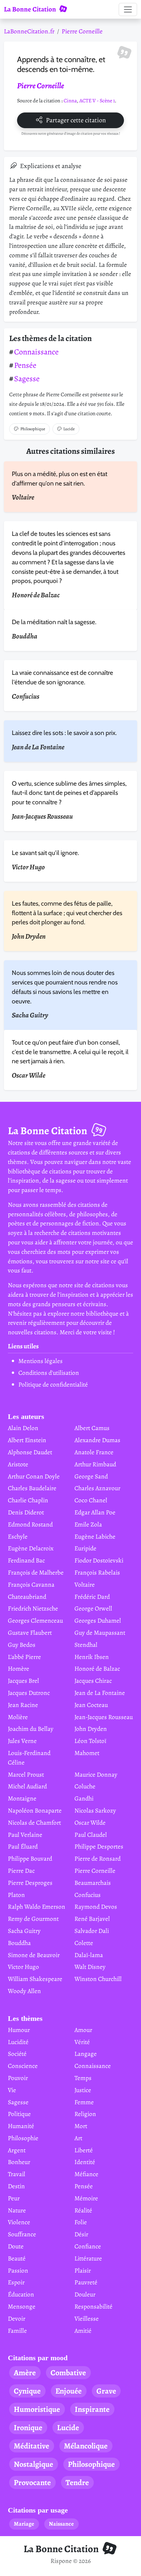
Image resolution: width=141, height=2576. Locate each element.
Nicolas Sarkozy (95, 1810)
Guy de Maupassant (100, 1633)
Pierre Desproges (30, 1883)
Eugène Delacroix (31, 1548)
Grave (106, 2391)
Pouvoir (18, 2078)
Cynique (27, 2391)
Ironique (28, 2428)
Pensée (25, 365)
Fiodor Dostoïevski (99, 1560)
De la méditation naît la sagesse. (54, 622)
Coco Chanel (91, 1500)
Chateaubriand (27, 1597)
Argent (17, 2150)
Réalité (83, 2210)
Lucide (69, 429)
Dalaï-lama (89, 1955)
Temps (83, 2078)
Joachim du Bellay (31, 1729)
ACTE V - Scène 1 (97, 101)
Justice (83, 2090)
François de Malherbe (36, 1572)
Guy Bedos (22, 1645)
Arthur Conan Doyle (34, 1476)
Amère (25, 2373)
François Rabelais (97, 1572)
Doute (16, 2246)
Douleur (85, 2294)
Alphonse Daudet (30, 1452)
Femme (84, 2102)
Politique (19, 2114)
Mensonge (22, 2306)
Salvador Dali (92, 1931)
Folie (81, 2222)
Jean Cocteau (91, 1705)
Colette (84, 1943)
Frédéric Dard (92, 1597)
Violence (19, 2222)
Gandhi (84, 1798)
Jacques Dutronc (29, 1693)
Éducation (21, 2294)
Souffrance (22, 2234)
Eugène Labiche (95, 1536)
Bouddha (19, 1943)
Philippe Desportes (99, 1846)
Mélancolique (86, 2446)
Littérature (88, 2258)
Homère (19, 1669)
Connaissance (36, 352)
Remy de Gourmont (33, 1919)
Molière (18, 1717)
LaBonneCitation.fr (29, 31)
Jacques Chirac (93, 1681)
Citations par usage (38, 2510)
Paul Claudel (91, 1835)
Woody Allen (24, 1991)
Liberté (84, 2150)
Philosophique (33, 429)
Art (78, 2138)
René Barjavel (92, 1919)
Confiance (88, 2246)
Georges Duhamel (98, 1621)
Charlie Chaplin (28, 1500)
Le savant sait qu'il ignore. (45, 853)
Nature (17, 2210)
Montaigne (22, 1798)
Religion (85, 2114)
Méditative (31, 2446)
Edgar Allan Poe (95, 1512)
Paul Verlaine (25, 1835)
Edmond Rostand (30, 1524)
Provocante (32, 2482)
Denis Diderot (26, 1512)
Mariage (24, 2524)
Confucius (88, 1895)
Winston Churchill (98, 1979)
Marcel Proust (26, 1774)
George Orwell (93, 1608)
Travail (17, 2174)
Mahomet (87, 1753)
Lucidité (18, 2042)
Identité (85, 2162)
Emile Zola (88, 1524)
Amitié (83, 2331)
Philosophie (23, 2138)
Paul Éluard (23, 1846)
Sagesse (27, 379)
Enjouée (69, 2391)
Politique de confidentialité (53, 1384)
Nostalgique (33, 2464)
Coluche (85, 1786)
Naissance (61, 2524)
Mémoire (86, 2198)
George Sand (91, 1476)
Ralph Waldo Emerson (37, 1907)
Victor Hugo (23, 1967)
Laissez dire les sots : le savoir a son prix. (64, 733)
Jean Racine (23, 1705)
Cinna (70, 101)
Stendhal (86, 1645)
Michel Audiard (27, 1786)
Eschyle (18, 1536)
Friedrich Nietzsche (33, 1608)
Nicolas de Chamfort (34, 1823)
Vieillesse (87, 2319)
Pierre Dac (21, 1871)
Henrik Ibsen (92, 1657)
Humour (19, 2030)
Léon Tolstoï (90, 1741)
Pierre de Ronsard (98, 1859)
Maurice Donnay (96, 1774)
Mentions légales (40, 1361)
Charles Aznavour (97, 1488)
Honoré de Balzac (97, 1669)
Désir (81, 2234)
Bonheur (19, 2162)
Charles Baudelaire (32, 1488)
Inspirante (92, 2409)
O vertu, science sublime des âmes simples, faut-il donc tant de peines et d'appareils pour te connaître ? (69, 793)
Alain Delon (23, 1428)
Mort (81, 2126)
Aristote (18, 1464)
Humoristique (37, 2409)
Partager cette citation (76, 120)
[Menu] (128, 9)
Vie (12, 2090)
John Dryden (91, 1729)
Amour (83, 2030)
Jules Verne (22, 1741)
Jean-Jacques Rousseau (104, 1717)
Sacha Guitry (24, 1931)
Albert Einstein (27, 1440)
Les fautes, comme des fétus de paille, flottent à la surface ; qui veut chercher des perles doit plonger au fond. (67, 913)
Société (17, 2054)
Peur (14, 2198)
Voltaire (85, 1585)
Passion (18, 2270)
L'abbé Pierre (24, 1657)
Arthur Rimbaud (95, 1464)
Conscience (23, 2066)
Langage (86, 2054)
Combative (68, 2373)
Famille (17, 2331)
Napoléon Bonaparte (35, 1810)
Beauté (17, 2258)
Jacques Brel (23, 1681)
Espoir (16, 2282)
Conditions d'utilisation (49, 1373)
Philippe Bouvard (30, 1859)
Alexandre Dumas (97, 1440)
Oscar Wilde (90, 1823)
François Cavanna (31, 1585)
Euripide (85, 1548)
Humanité (21, 2126)
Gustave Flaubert (30, 1633)
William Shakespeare (35, 1979)
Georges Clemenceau (35, 1621)
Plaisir (83, 2270)
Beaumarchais (93, 1883)
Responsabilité (93, 2306)
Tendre (77, 2482)
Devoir (17, 2319)
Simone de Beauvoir (34, 1955)
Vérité (82, 2042)
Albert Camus (92, 1428)
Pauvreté (86, 2282)
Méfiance (86, 2174)
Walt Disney (90, 1967)
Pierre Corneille (82, 31)
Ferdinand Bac (26, 1560)
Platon (16, 1895)
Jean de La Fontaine (100, 1693)
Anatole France (94, 1452)
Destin (16, 2186)
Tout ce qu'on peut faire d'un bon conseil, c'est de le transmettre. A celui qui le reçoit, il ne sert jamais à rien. (70, 1052)
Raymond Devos (96, 1907)
